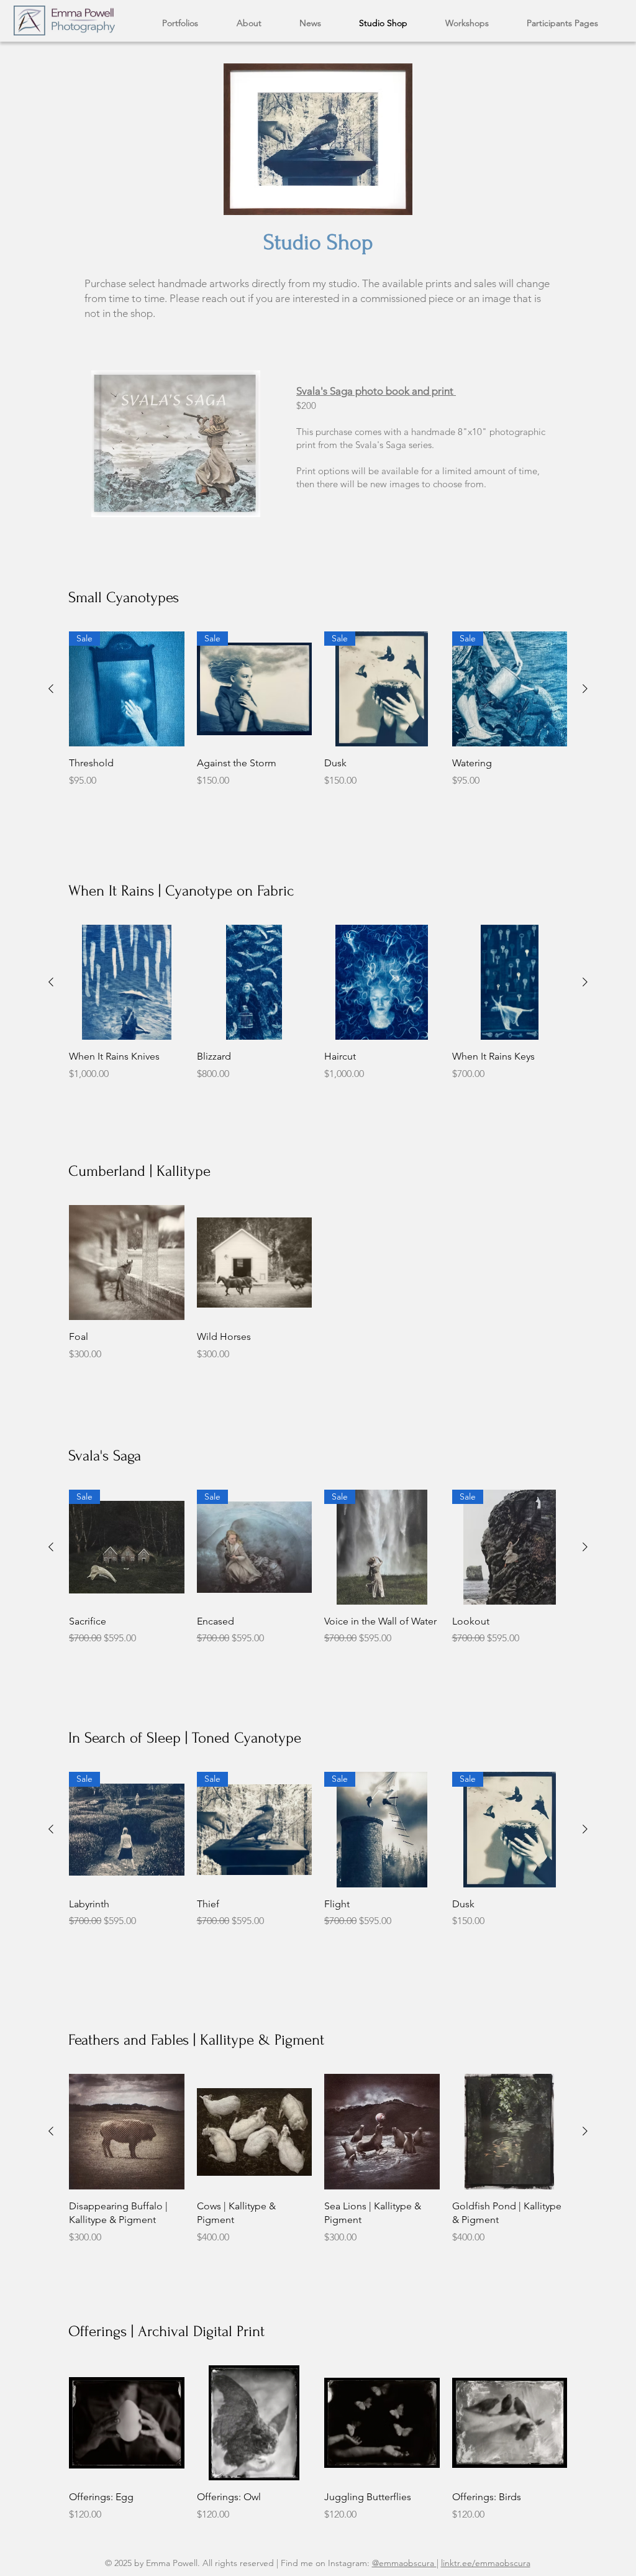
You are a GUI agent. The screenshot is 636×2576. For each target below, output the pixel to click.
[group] (318, 710)
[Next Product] (585, 689)
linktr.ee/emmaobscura (486, 2563)
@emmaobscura (404, 2563)
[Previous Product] (51, 689)
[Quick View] (176, 444)
